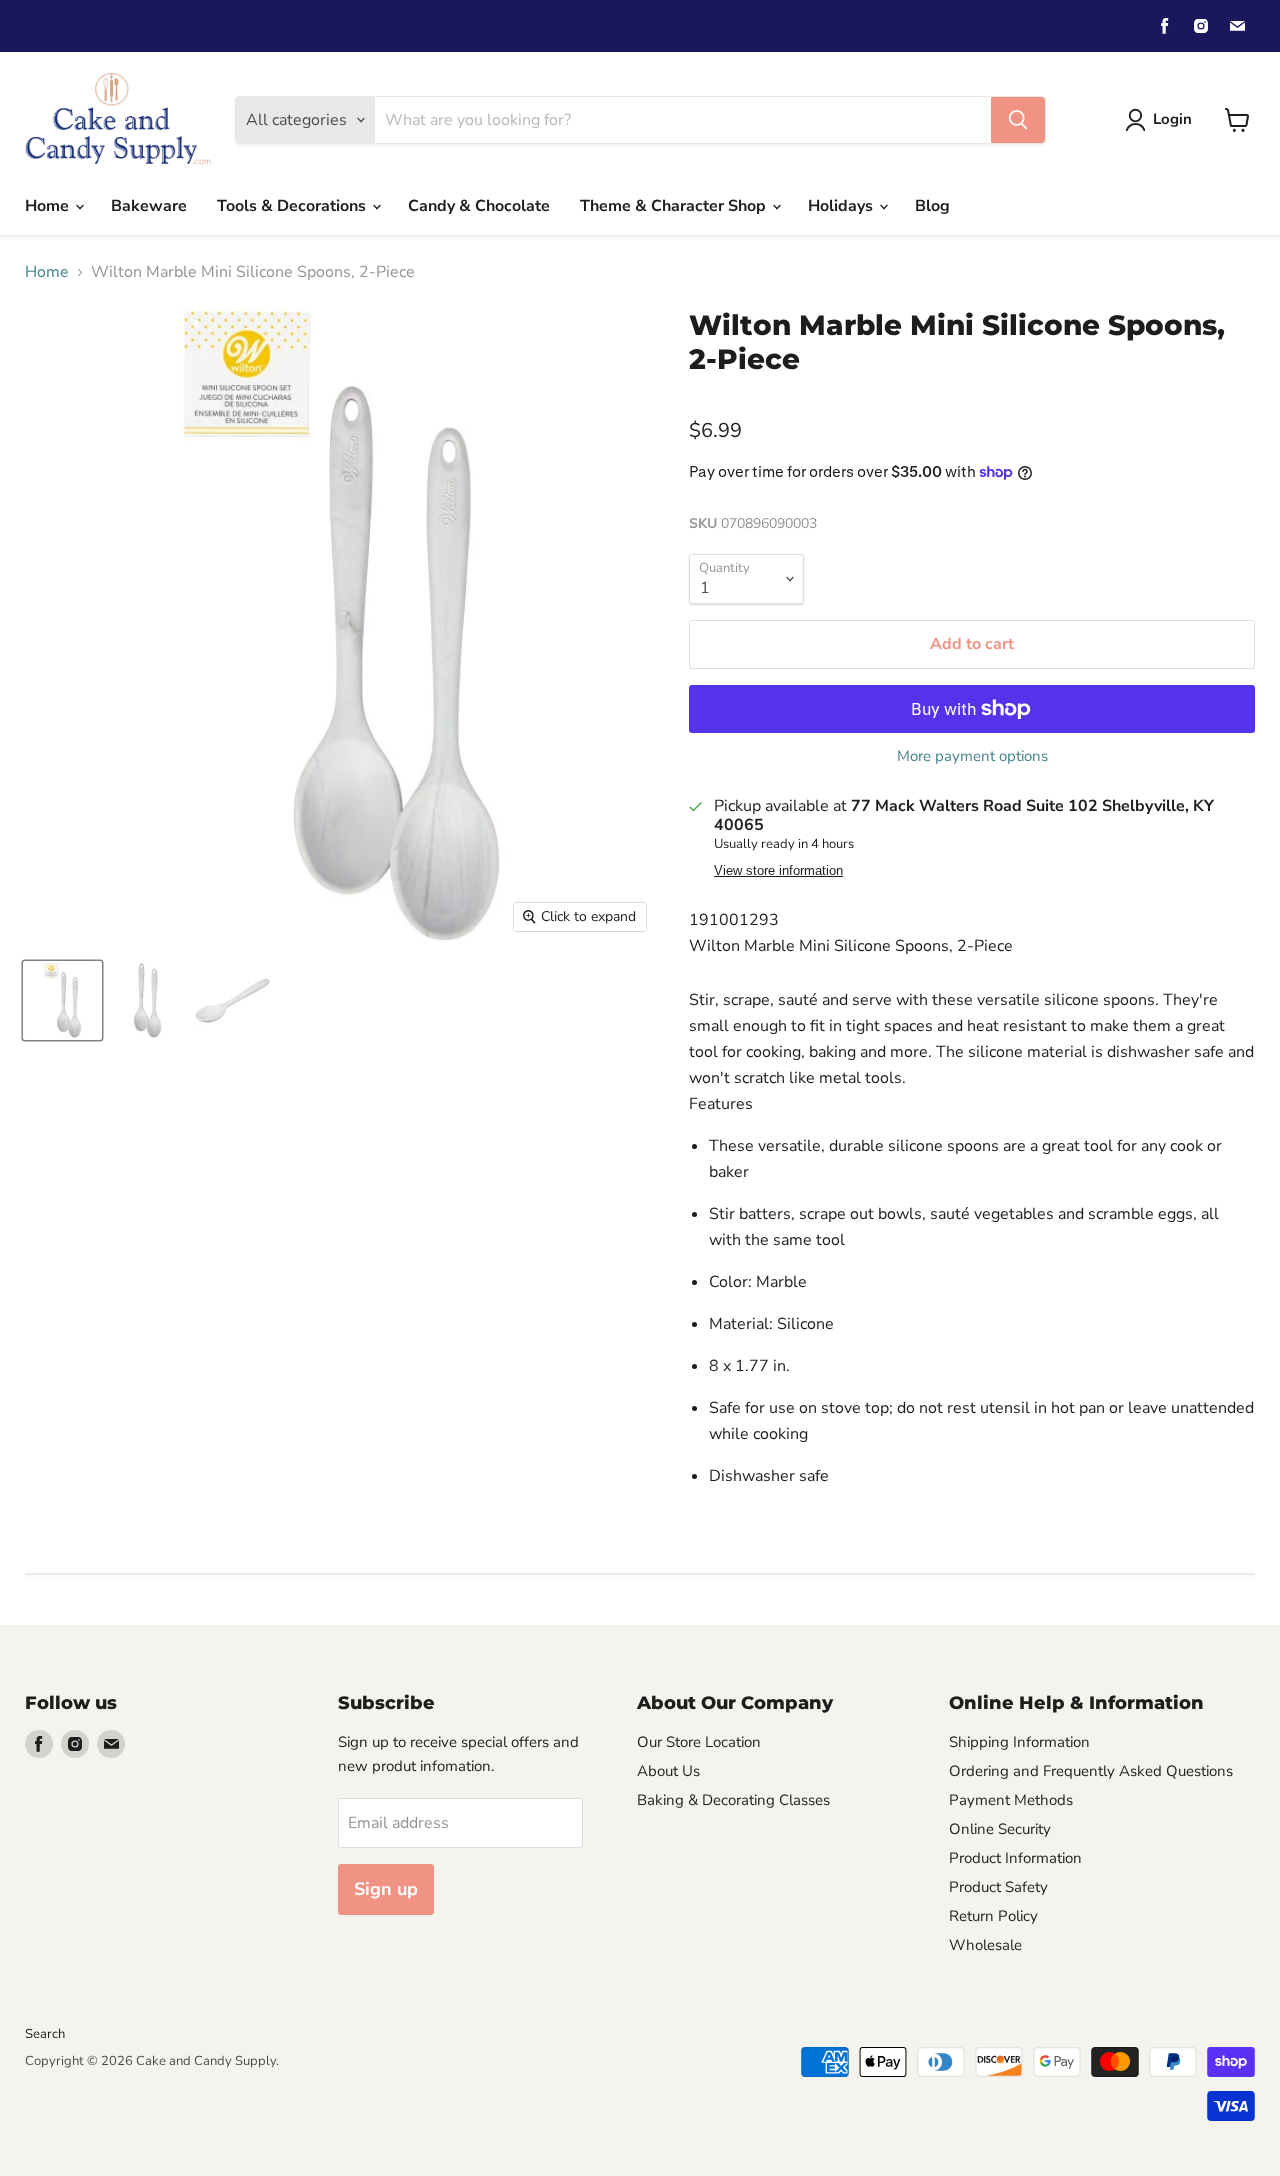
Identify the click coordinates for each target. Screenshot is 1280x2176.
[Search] (1018, 120)
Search (45, 2034)
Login (1172, 119)
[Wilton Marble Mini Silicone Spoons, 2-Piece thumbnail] (62, 1000)
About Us (668, 1771)
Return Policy (993, 1916)
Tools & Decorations (293, 206)
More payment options (972, 756)
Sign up (386, 1889)
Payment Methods (1011, 1800)
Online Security (1000, 1829)
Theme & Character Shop (675, 206)
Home (49, 206)
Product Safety (998, 1887)
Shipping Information (1019, 1742)
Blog (932, 206)
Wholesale (985, 1945)
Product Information (1015, 1858)
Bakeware (149, 206)
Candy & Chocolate (479, 206)
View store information (778, 871)
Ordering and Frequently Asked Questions (1091, 1771)
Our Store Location (699, 1742)
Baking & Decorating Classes (733, 1800)
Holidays (842, 206)
